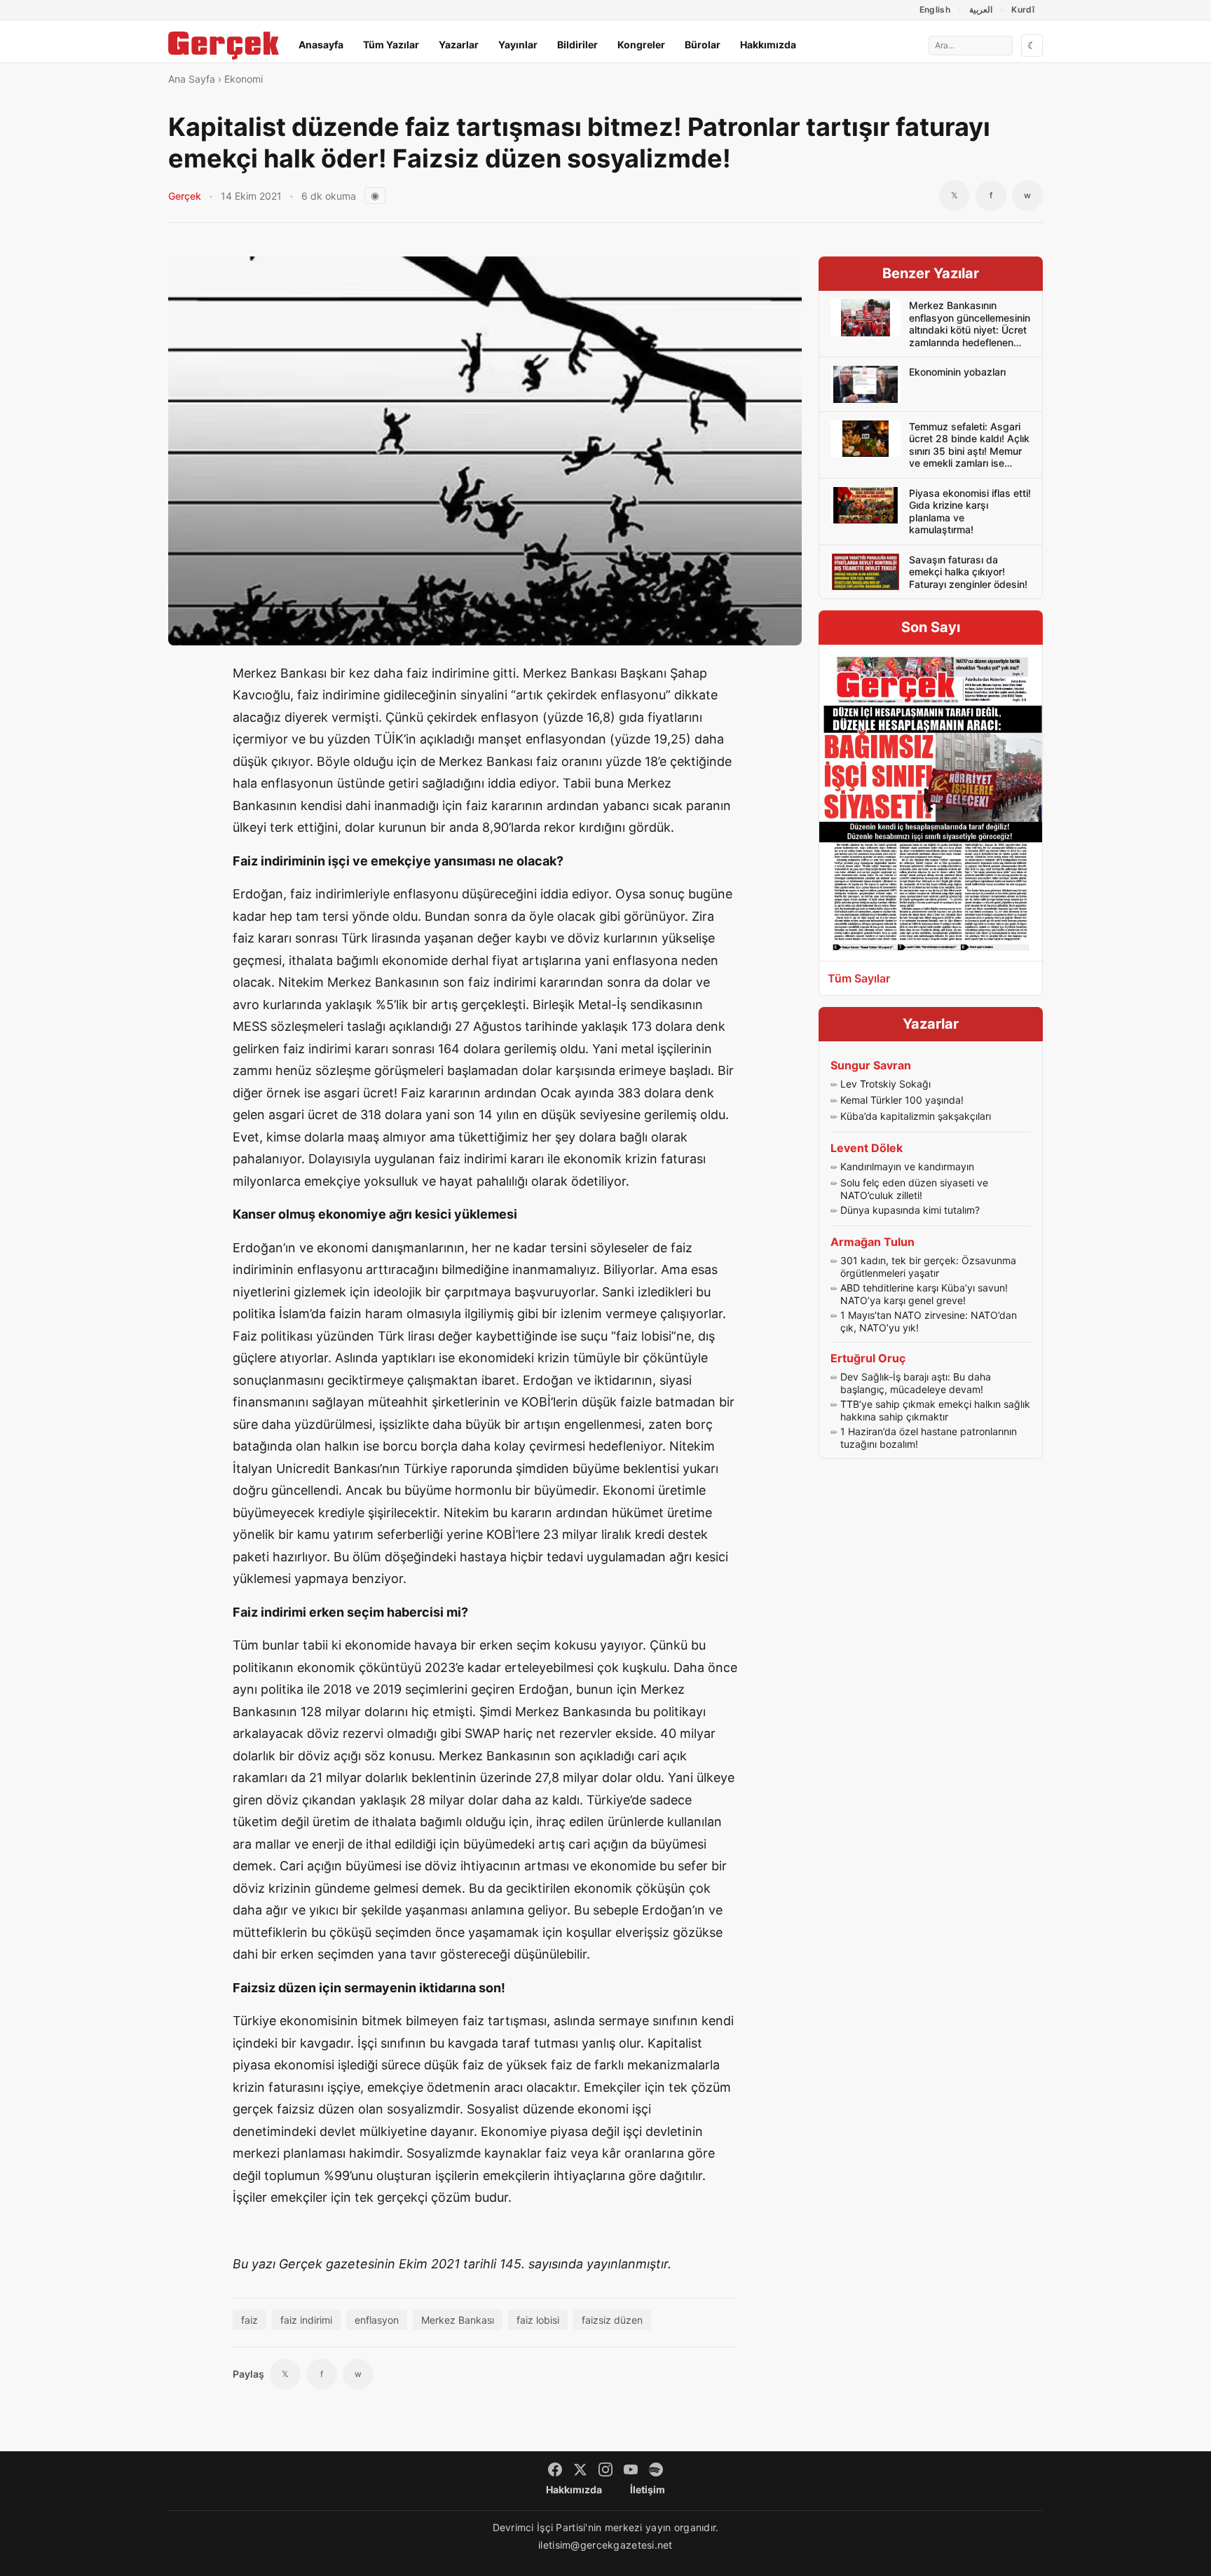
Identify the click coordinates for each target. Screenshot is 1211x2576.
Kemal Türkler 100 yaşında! (902, 1100)
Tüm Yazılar (391, 44)
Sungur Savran (871, 1065)
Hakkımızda (768, 44)
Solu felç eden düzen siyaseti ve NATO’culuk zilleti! (914, 1189)
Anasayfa (321, 44)
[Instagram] (605, 2469)
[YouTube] (631, 2469)
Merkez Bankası (458, 2320)
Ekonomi (244, 79)
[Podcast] (656, 2469)
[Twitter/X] (580, 2469)
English (935, 9)
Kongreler (641, 44)
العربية (981, 9)
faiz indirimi (306, 2320)
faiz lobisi (538, 2320)
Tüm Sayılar (859, 978)
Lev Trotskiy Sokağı (885, 1084)
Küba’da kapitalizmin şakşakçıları (916, 1116)
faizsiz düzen (612, 2320)
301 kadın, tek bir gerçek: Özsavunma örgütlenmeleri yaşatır (928, 1267)
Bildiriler (577, 44)
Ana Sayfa (192, 79)
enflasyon (377, 2320)
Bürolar (703, 44)
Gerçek (185, 196)
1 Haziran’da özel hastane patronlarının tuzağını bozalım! (929, 1438)
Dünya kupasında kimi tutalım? (910, 1210)
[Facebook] (555, 2469)
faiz (249, 2320)
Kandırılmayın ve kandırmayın (907, 1166)
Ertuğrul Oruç (868, 1358)
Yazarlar (459, 44)
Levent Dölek (867, 1148)
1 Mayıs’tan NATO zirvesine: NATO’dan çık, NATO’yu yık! (929, 1321)
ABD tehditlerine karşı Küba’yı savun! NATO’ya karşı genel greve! (924, 1294)
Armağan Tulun (873, 1242)
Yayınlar (518, 44)
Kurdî (1023, 9)
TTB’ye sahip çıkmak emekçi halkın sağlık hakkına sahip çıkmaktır (935, 1410)
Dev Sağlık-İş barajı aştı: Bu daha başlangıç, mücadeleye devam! (916, 1383)
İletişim (648, 2489)
